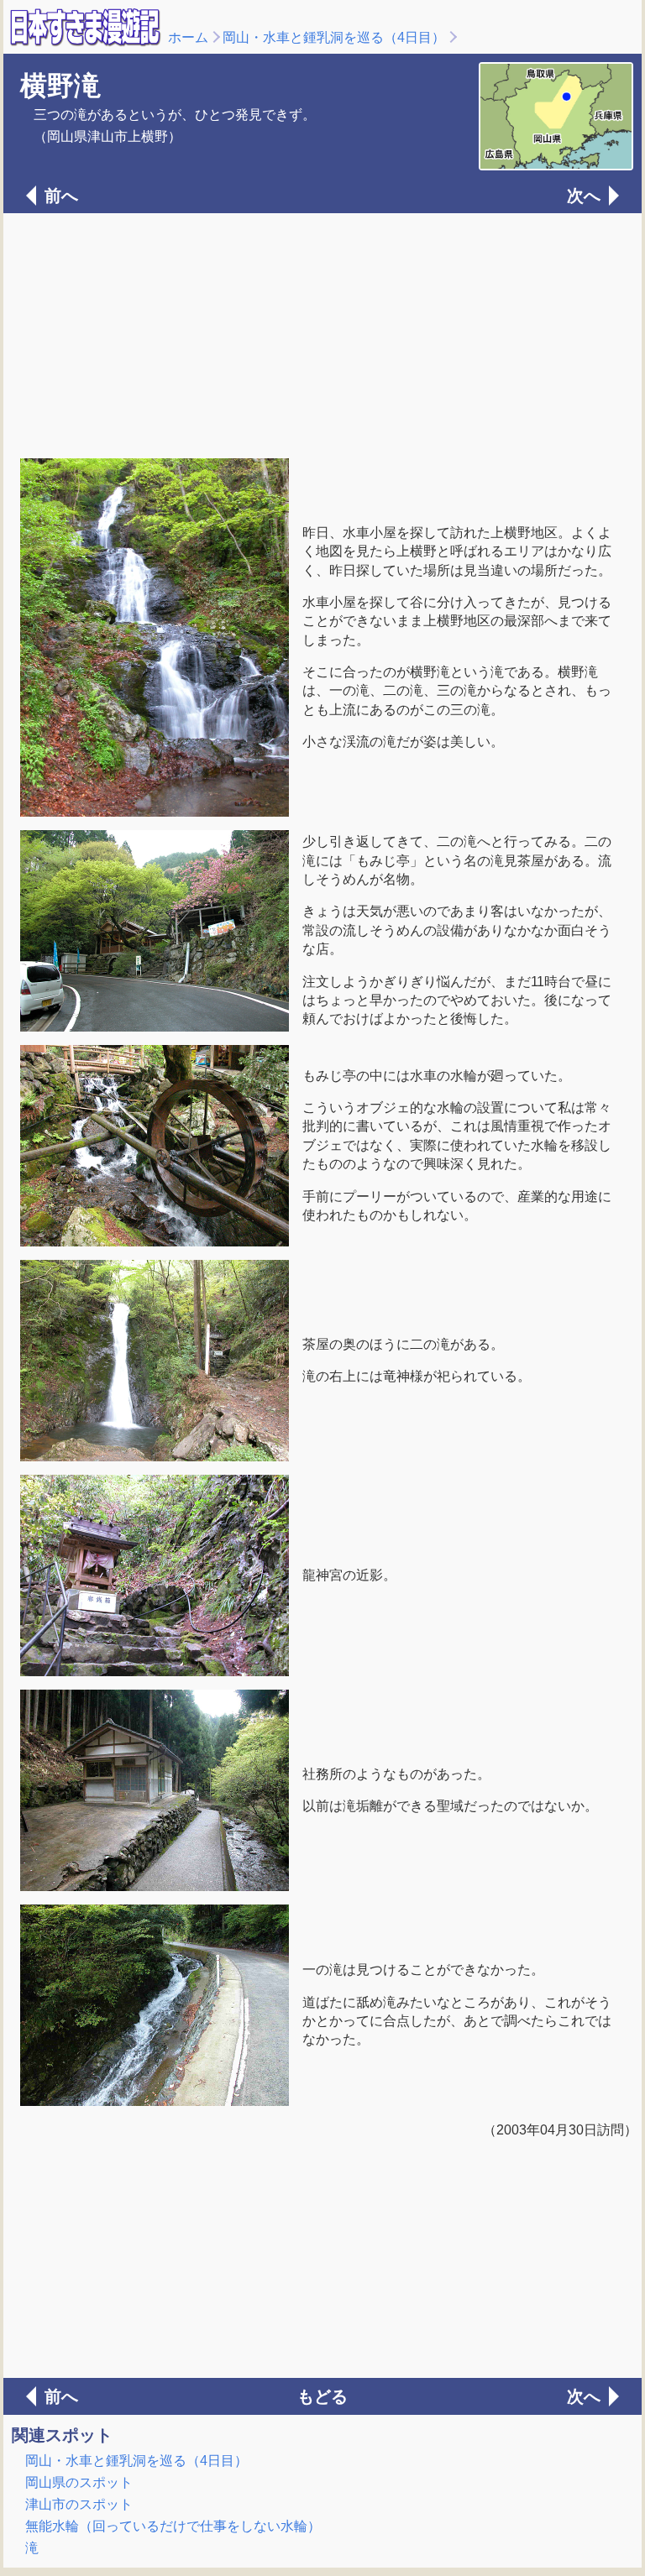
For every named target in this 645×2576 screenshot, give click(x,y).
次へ (584, 196)
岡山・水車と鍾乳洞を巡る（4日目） (334, 37)
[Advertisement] (322, 334)
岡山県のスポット (79, 2482)
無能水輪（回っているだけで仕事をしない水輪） (173, 2526)
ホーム (188, 37)
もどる (322, 2396)
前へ (61, 196)
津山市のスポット (79, 2504)
